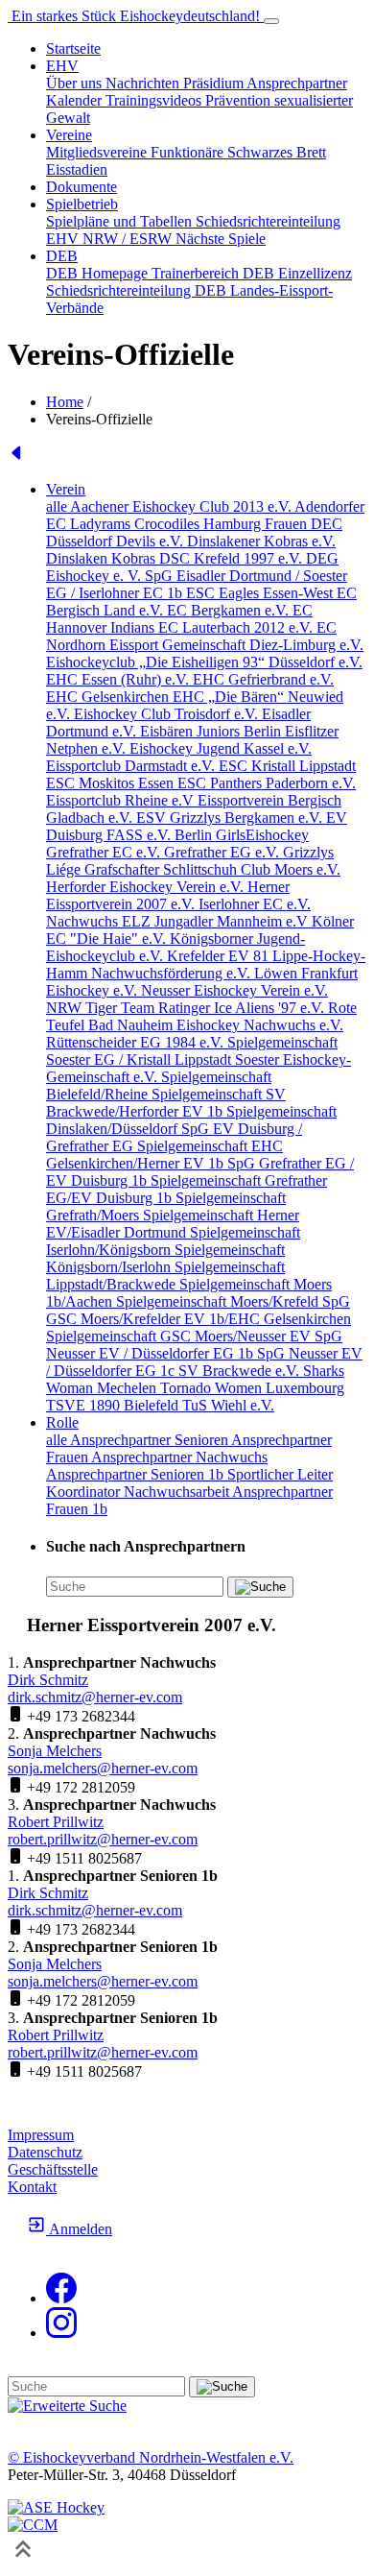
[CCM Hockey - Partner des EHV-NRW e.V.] (33, 2525)
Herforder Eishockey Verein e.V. (147, 887)
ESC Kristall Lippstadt (287, 766)
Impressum (41, 2135)
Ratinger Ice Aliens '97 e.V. (243, 1008)
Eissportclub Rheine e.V (122, 800)
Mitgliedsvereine (98, 152)
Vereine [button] (69, 135)
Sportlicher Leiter (280, 1474)
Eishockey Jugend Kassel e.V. (221, 748)
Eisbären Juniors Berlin (212, 731)
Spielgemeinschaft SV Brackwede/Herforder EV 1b (166, 1103)
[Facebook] (61, 2298)
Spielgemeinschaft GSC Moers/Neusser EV (180, 1336)
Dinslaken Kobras (103, 558)
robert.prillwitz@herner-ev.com (103, 1839)
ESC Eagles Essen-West (261, 593)
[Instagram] (61, 2333)
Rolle (62, 1422)
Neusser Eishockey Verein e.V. (234, 990)
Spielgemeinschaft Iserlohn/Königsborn (173, 1241)
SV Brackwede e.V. (241, 1371)
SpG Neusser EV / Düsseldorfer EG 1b (194, 1345)
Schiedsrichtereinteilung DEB (138, 290)
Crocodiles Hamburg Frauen (222, 524)
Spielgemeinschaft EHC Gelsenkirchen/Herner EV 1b (164, 1155)
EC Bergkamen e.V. (230, 610)
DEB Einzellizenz (297, 273)
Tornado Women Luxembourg (252, 1388)
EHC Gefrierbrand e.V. (263, 679)
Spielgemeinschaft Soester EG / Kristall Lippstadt (192, 1051)
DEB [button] (62, 256)
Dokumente (82, 187)
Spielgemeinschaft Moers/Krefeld (219, 1301)
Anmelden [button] (79, 2229)
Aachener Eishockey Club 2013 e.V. (182, 506)
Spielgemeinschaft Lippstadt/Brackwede (165, 1276)
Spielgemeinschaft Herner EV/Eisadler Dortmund (173, 1224)
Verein (66, 489)
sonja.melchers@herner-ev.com (103, 1768)
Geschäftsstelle (53, 2169)
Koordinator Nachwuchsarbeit (139, 1492)
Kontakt (32, 2187)
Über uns (76, 83)
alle (58, 506)
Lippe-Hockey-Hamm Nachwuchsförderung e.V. (206, 964)
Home (65, 402)
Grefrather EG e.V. (223, 852)
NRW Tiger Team (102, 1008)
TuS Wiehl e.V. (228, 1405)
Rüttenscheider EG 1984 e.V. (137, 1042)
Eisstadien (77, 169)
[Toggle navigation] (271, 21)
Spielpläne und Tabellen (121, 221)
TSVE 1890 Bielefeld (114, 1405)
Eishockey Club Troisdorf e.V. (168, 714)
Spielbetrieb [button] (82, 204)
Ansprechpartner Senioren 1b (137, 1474)
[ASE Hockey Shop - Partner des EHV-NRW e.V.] (56, 2507)
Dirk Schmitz (48, 1680)
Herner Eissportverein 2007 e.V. (168, 895)
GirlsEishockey (262, 835)
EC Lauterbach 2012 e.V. (237, 627)
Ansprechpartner (297, 83)
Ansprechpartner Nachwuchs (179, 1457)
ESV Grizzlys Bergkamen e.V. (231, 818)
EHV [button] (62, 66)
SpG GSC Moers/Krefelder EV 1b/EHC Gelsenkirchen (199, 1310)
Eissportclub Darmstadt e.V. (132, 766)
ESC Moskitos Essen (112, 783)
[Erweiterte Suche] (67, 2406)
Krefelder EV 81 (220, 956)
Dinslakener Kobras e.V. (261, 541)
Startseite (73, 48)
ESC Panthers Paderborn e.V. (267, 783)
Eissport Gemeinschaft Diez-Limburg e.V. (236, 645)
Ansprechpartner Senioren (151, 1440)
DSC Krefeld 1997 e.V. (233, 558)
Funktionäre (189, 152)
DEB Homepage (99, 273)
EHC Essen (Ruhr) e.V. (119, 679)
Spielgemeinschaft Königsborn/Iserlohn (165, 1258)
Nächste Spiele (221, 239)
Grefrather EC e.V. (105, 852)
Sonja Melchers (55, 1751)
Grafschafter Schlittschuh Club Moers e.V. (212, 869)
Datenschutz (45, 2152)
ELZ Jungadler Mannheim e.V (217, 921)
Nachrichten (144, 83)
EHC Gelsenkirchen (109, 697)
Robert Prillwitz (56, 1822)
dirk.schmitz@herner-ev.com (95, 1697)
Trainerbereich (197, 273)
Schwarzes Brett (277, 152)
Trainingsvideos (155, 100)
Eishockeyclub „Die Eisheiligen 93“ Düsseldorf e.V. (204, 662)
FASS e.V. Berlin (161, 835)
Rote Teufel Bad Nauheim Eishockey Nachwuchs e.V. (201, 1016)
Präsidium (215, 83)
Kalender (76, 100)
